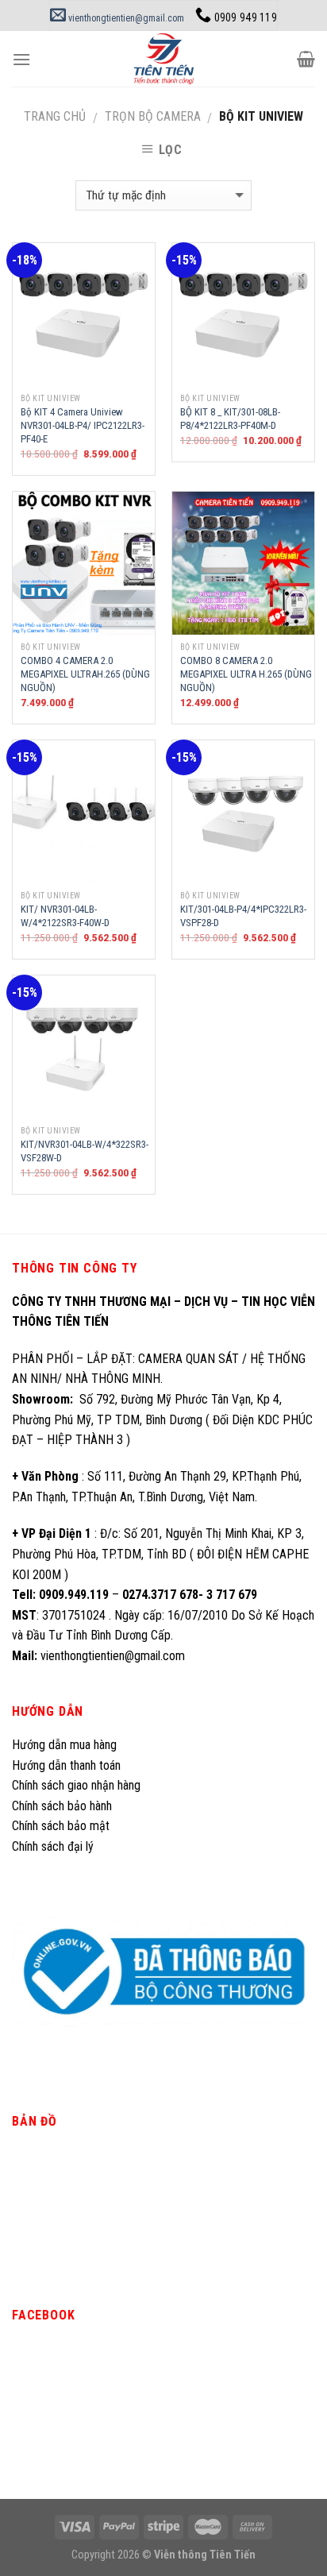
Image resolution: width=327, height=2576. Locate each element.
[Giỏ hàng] (306, 59)
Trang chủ (55, 116)
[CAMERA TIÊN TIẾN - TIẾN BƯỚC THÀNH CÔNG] (164, 59)
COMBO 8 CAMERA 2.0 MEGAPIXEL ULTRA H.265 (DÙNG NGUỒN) (246, 674)
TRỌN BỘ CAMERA (153, 116)
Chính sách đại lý (54, 1846)
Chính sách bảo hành (62, 1806)
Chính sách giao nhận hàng (76, 1785)
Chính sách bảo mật (61, 1826)
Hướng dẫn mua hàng (64, 1745)
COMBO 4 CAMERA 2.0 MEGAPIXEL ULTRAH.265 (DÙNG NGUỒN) (85, 674)
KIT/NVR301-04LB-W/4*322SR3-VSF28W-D (85, 1151)
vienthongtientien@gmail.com (125, 18)
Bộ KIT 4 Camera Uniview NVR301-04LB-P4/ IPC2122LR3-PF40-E (83, 425)
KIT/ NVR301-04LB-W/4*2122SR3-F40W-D (65, 916)
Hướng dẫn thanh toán (66, 1765)
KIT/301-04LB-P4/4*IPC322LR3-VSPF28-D (243, 916)
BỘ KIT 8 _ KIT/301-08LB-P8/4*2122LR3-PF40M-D (230, 419)
